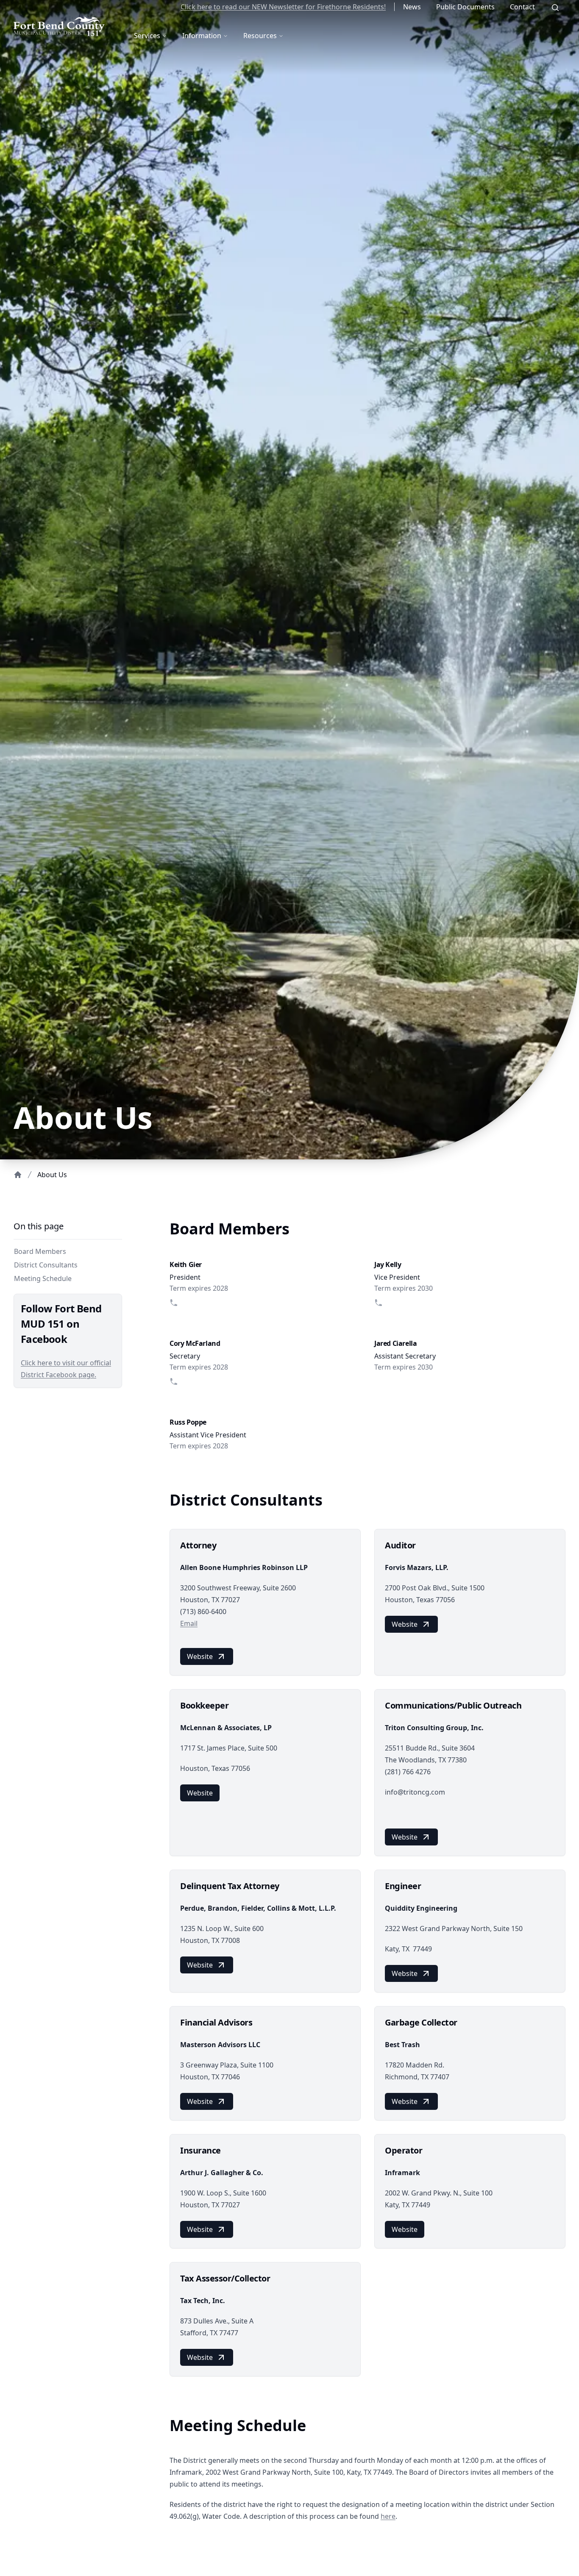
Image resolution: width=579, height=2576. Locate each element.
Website (200, 1656)
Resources (260, 36)
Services (147, 36)
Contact (522, 7)
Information (202, 36)
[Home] (18, 1175)
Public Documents (465, 7)
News (412, 7)
